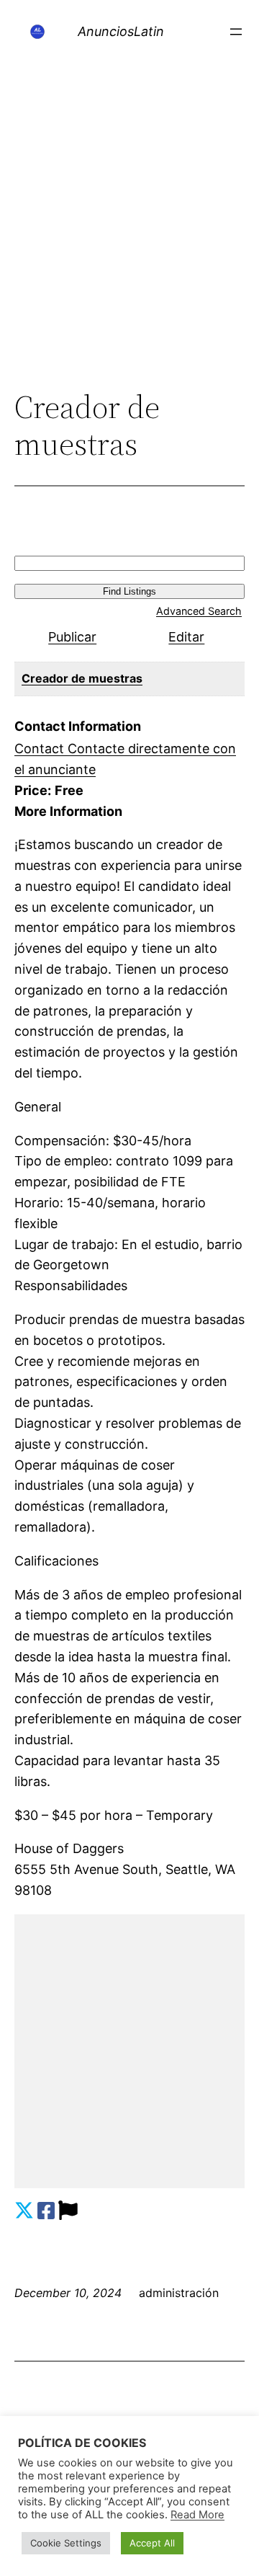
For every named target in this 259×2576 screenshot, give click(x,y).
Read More (197, 2515)
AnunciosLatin (121, 31)
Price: (33, 790)
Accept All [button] (152, 2543)
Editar (186, 637)
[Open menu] (236, 32)
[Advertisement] (129, 242)
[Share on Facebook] (46, 2211)
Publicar (72, 637)
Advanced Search (199, 611)
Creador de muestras (82, 678)
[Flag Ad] (68, 2211)
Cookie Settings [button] (66, 2543)
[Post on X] (24, 2211)
